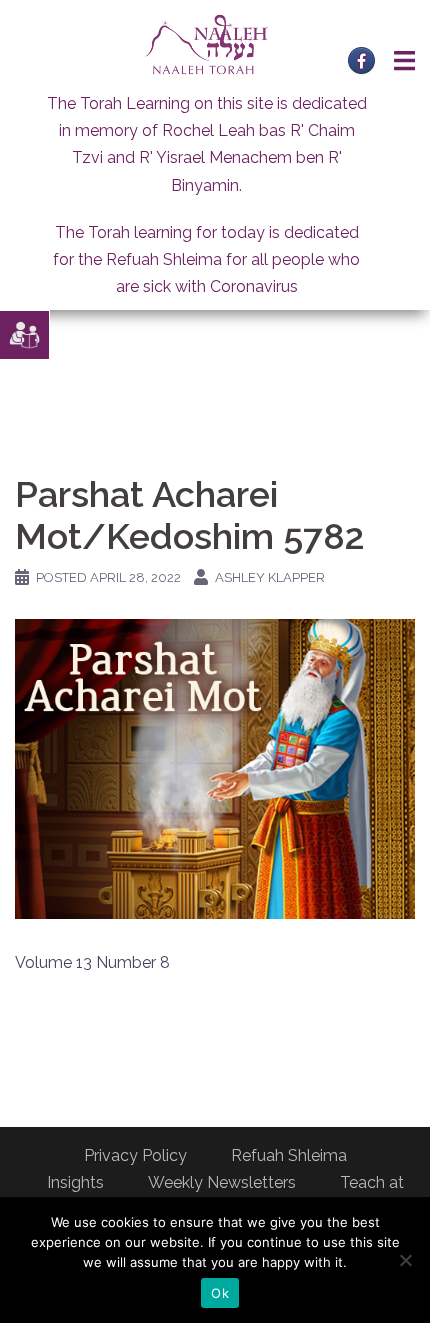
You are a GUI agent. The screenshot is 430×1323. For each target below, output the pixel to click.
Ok (220, 1293)
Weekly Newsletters (222, 1182)
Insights (75, 1182)
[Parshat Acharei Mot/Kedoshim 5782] (215, 768)
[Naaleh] (206, 43)
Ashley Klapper (270, 577)
